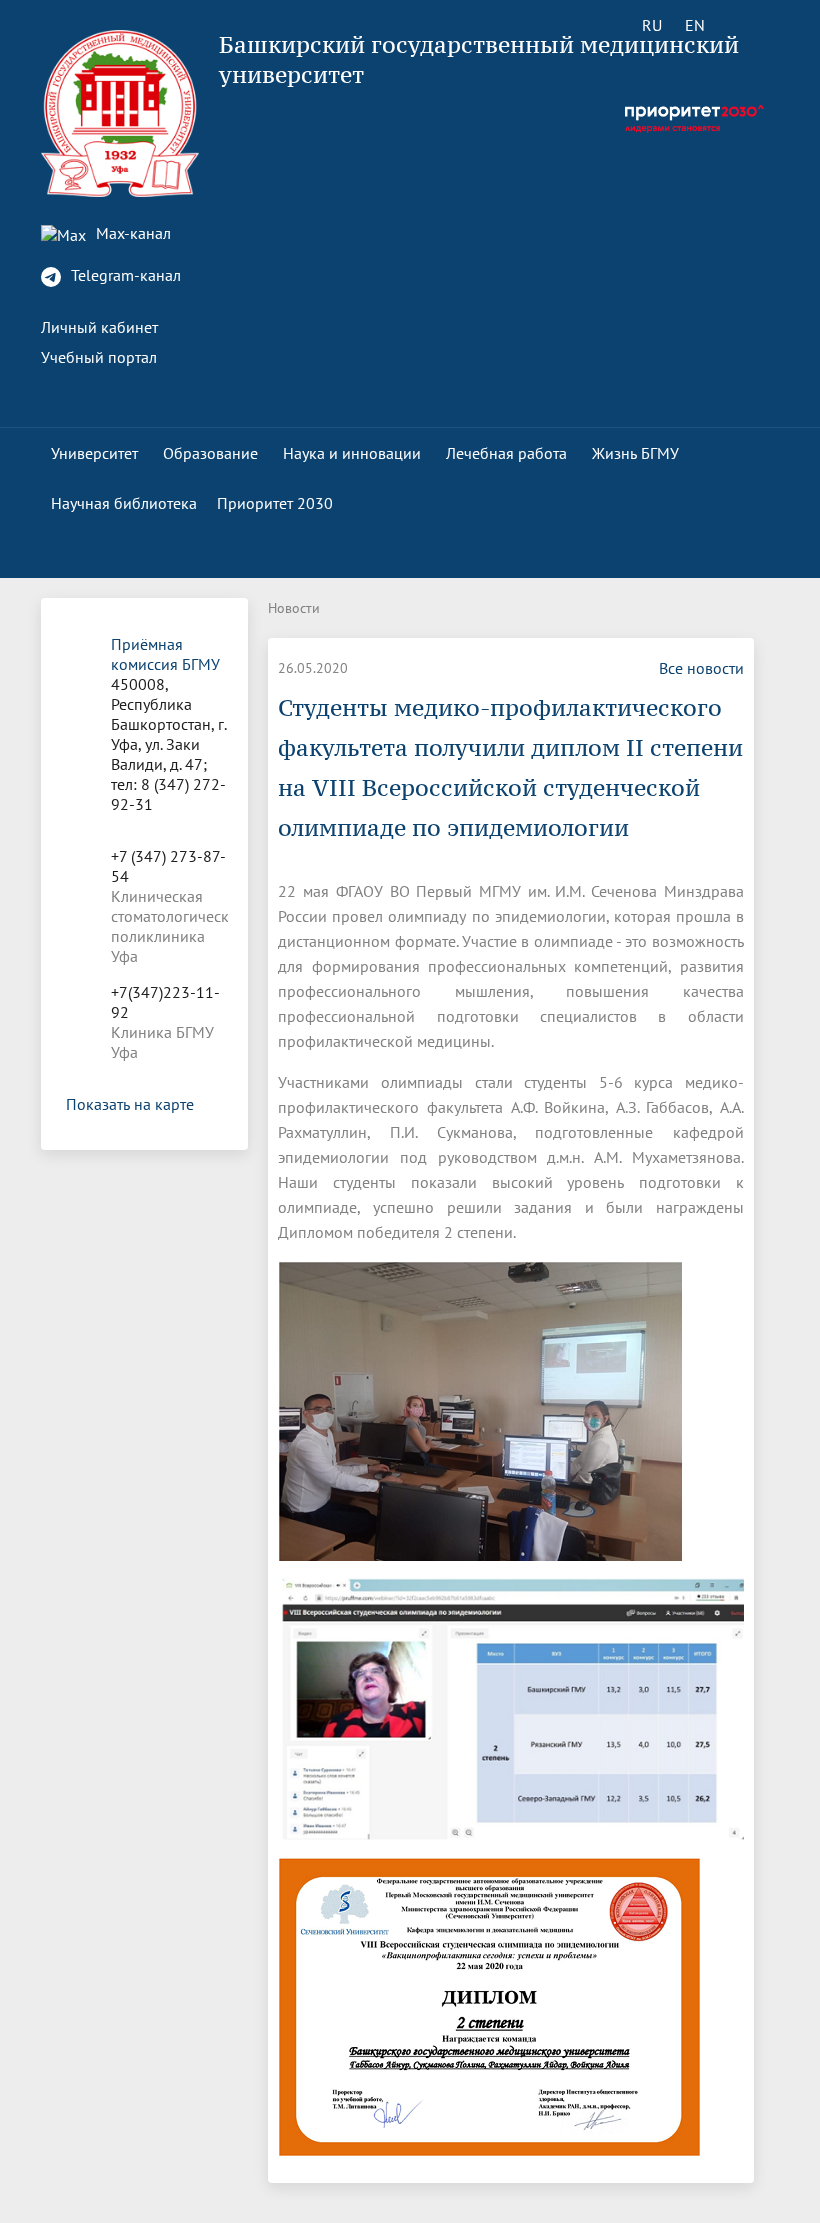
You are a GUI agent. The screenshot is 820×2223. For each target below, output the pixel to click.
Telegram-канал (124, 275)
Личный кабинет (99, 327)
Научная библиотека (124, 503)
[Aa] (751, 25)
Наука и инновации (352, 453)
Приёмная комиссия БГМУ (165, 654)
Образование (210, 453)
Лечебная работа (506, 453)
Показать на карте (130, 1104)
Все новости (701, 668)
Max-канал (131, 233)
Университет (94, 453)
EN (695, 25)
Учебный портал (99, 357)
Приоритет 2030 (275, 503)
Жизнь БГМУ (635, 453)
